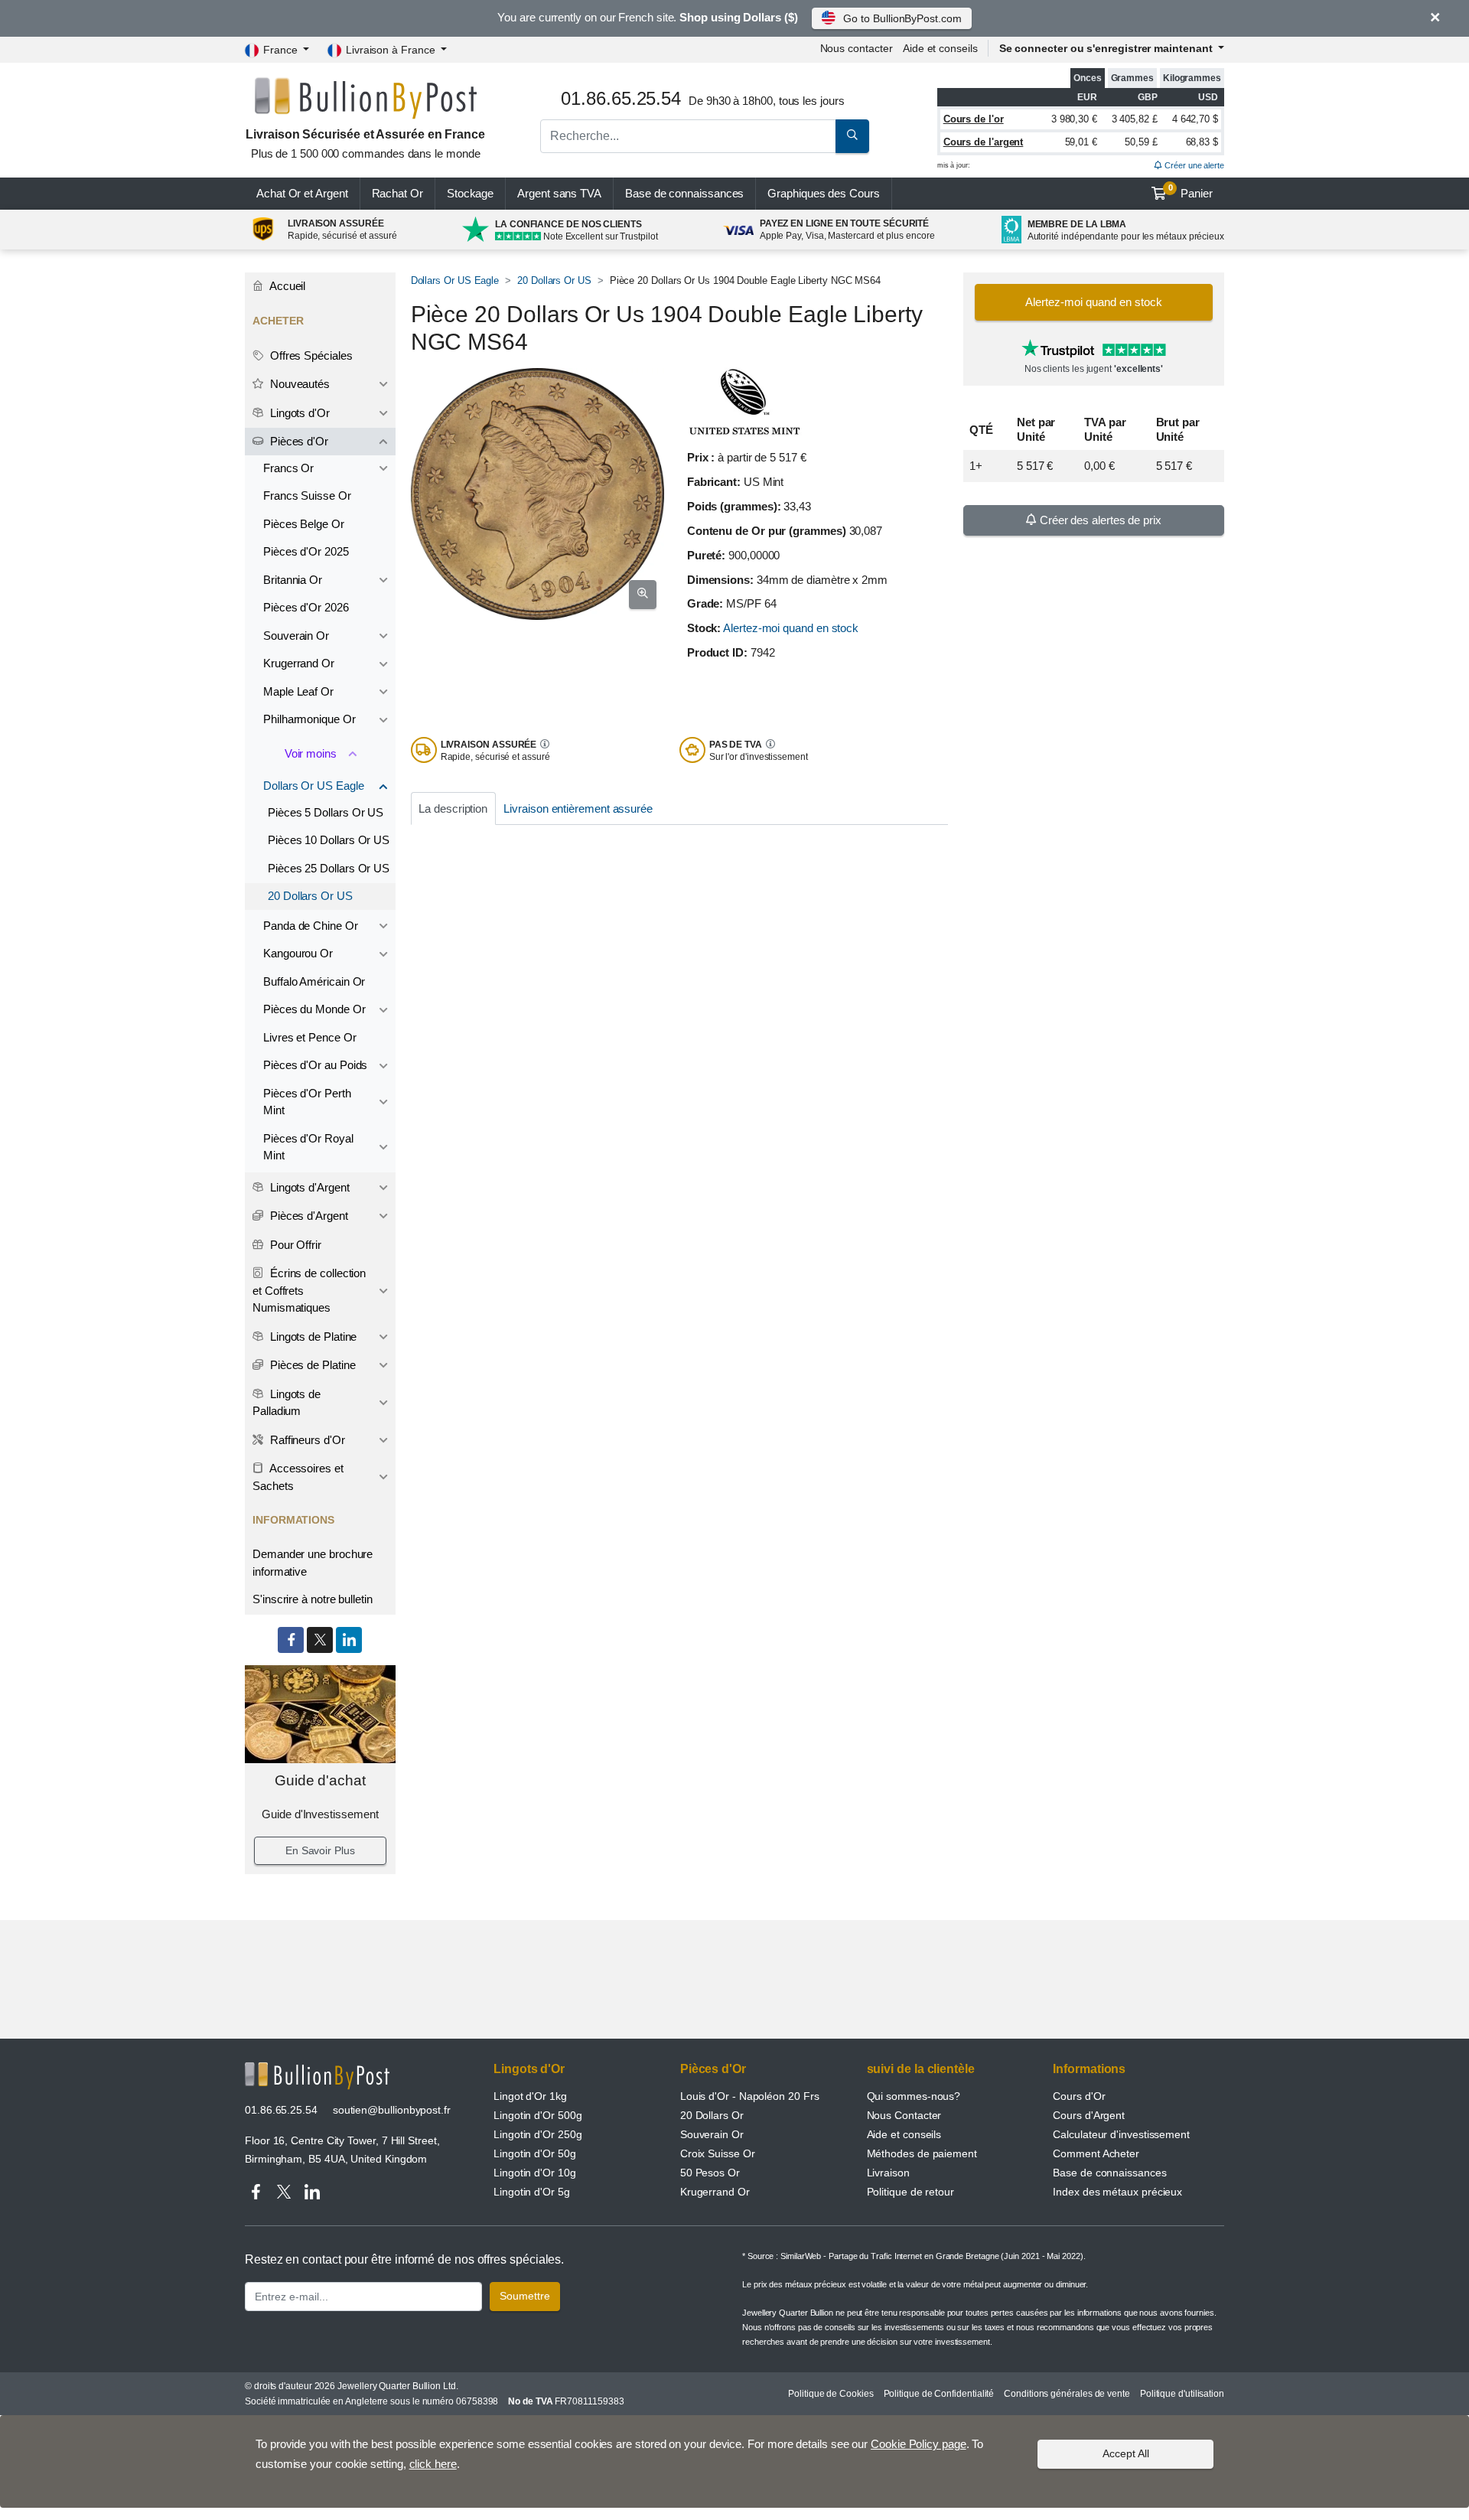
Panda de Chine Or (311, 926)
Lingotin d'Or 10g (535, 2173)
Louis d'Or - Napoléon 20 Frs (750, 2096)
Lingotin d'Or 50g (535, 2153)
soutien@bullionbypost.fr (392, 2110)
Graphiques (823, 193)
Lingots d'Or (298, 413)
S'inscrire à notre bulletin (313, 1599)
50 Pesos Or (710, 2173)
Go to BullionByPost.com (902, 18)
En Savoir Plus (320, 1850)
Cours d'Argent (1089, 2115)
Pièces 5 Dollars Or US (326, 812)
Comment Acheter (1096, 2153)
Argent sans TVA (559, 193)
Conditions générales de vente (1067, 2394)
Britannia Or (293, 580)
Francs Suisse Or (307, 496)
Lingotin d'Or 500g (538, 2115)
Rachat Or (397, 193)
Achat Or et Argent (302, 193)
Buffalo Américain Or (314, 981)
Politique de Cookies (831, 2394)
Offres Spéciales (310, 355)
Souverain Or (296, 636)
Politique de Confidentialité (939, 2394)
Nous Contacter (904, 2115)
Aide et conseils (940, 48)
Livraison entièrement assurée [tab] (578, 808)
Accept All (1126, 2453)
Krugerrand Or (299, 663)
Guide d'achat (320, 1780)
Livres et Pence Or (310, 1037)
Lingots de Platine (312, 1337)
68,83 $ (1202, 142)
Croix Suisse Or (718, 2153)
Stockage (470, 193)
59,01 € (1081, 142)
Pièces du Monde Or (314, 1009)
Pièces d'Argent (308, 1216)
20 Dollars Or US (554, 280)
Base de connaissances (684, 193)
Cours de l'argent (984, 142)
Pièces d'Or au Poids (315, 1065)
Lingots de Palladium (287, 1403)
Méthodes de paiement (922, 2153)
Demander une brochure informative (313, 1563)
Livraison (888, 2173)
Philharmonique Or (309, 719)
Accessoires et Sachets (298, 1477)
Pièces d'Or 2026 (306, 607)
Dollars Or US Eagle (455, 280)
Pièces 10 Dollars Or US (329, 840)
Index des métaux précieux (1117, 2192)
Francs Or (288, 468)
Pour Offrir (294, 1245)
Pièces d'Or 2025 (306, 551)
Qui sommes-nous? (914, 2096)
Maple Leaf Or (298, 691)
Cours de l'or (974, 119)
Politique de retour (910, 2192)
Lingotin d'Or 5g (532, 2192)
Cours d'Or (1079, 2096)
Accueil (286, 286)
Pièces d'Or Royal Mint (308, 1147)
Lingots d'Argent (308, 1187)
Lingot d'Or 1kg (530, 2096)
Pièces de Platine (311, 1365)
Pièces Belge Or (304, 524)
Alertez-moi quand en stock (791, 628)
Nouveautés (298, 384)
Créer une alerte (1193, 165)
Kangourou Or (298, 953)
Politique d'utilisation (1182, 2394)
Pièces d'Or (298, 441)
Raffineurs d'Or (306, 1440)
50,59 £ (1141, 142)
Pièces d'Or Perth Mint (307, 1102)
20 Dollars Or (712, 2115)
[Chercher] (852, 136)
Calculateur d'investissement (1121, 2134)
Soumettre (525, 2296)
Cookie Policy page (919, 2444)
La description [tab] (453, 808)
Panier (1191, 191)
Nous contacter (857, 48)
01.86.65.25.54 (281, 2110)
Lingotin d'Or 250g (538, 2134)
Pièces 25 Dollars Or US (329, 868)
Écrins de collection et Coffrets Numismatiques (309, 1290)
